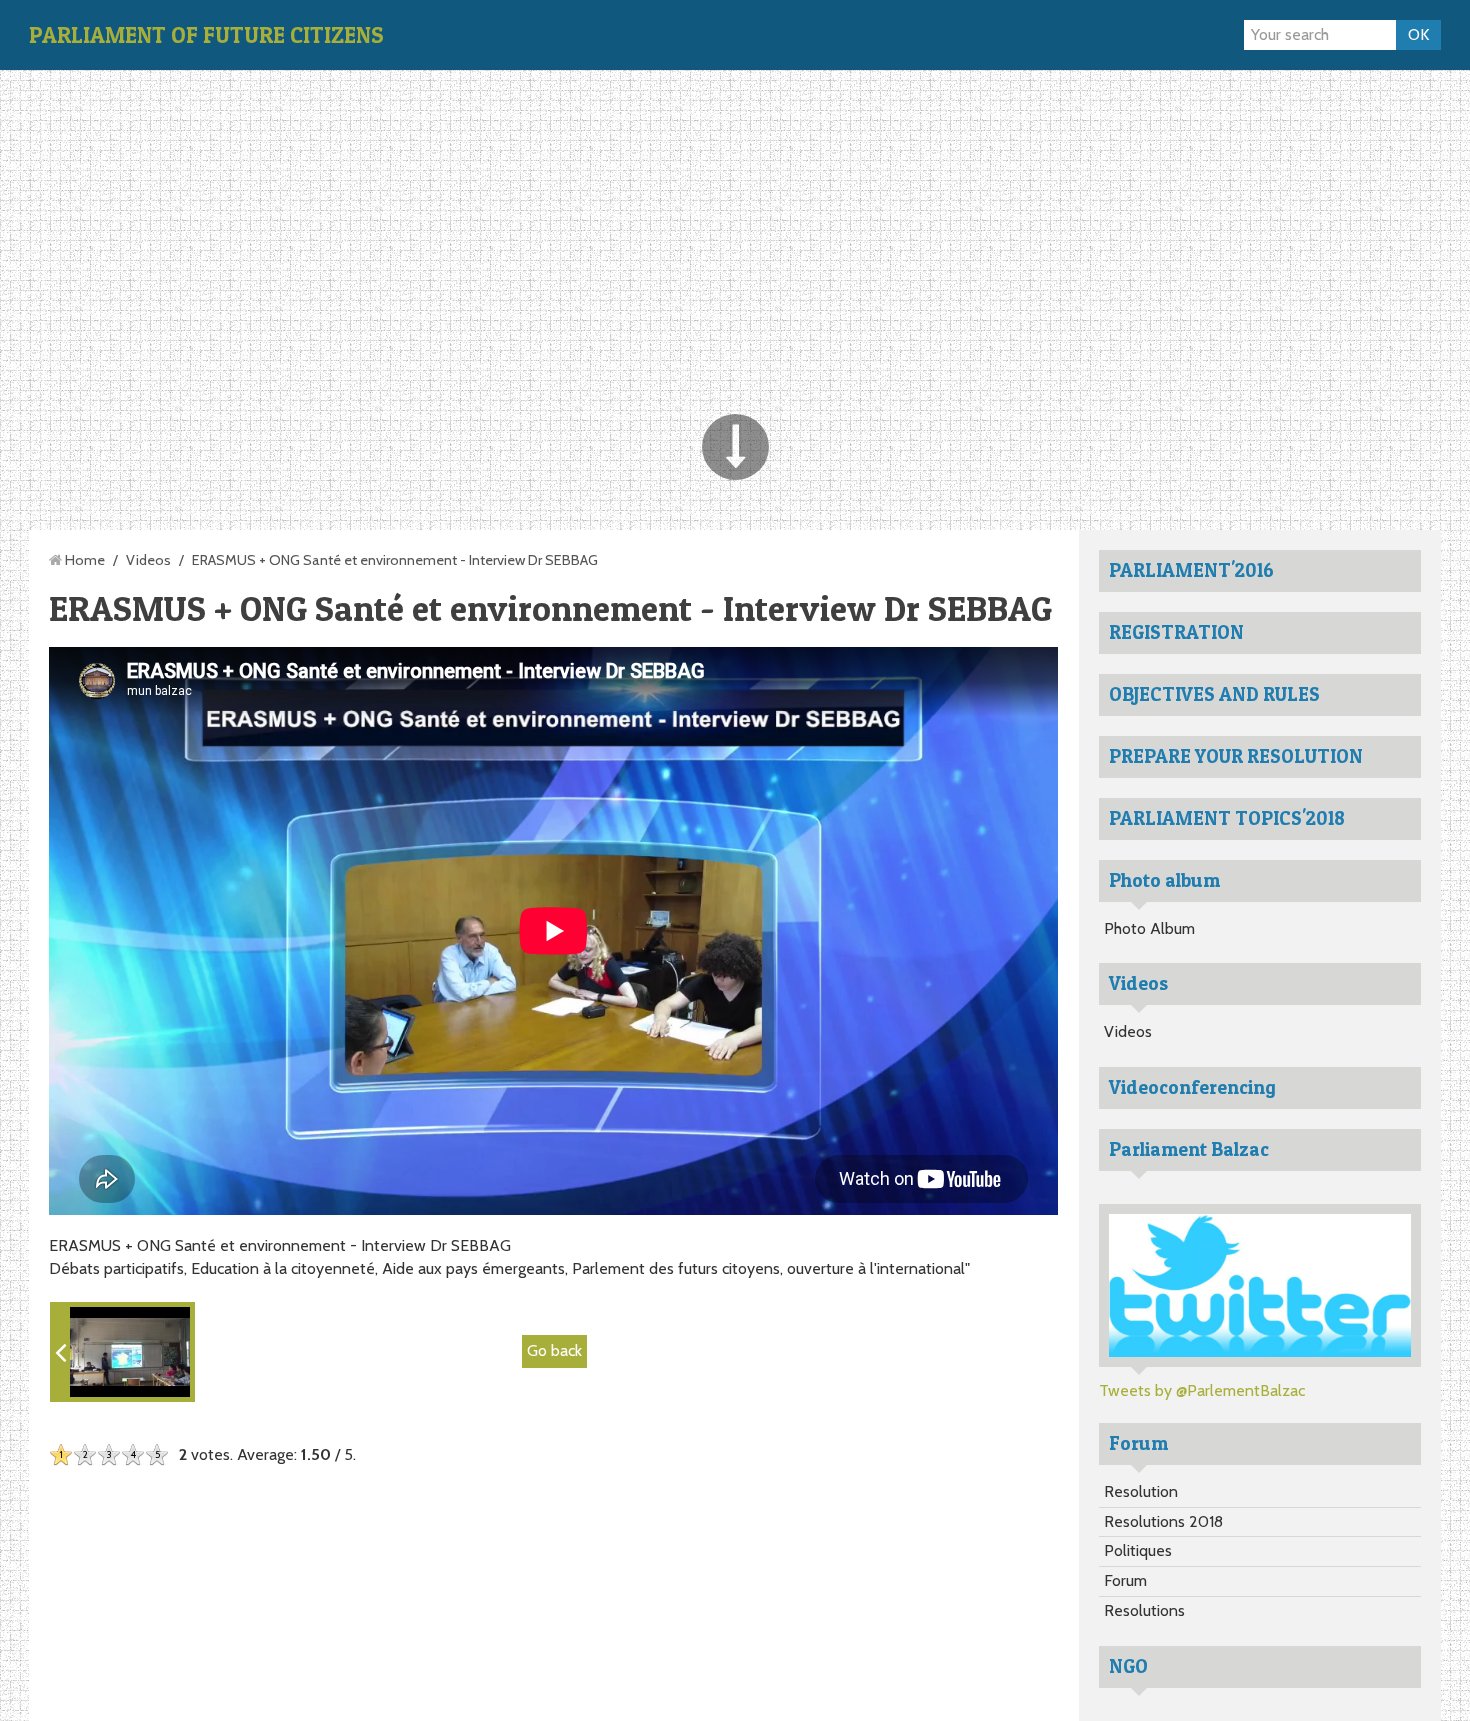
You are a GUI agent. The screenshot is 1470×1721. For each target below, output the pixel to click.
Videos (148, 560)
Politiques (1138, 1550)
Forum (1033, 34)
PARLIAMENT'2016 (1191, 570)
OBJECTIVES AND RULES (1214, 694)
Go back (554, 1350)
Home (594, 34)
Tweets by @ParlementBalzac (1202, 1390)
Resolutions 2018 (1163, 1521)
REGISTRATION (1176, 632)
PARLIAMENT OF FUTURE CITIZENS (206, 35)
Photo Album (1149, 928)
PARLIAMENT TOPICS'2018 (1227, 818)
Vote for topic (944, 34)
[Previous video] (122, 1352)
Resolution (1141, 1491)
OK (1418, 34)
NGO (1128, 1666)
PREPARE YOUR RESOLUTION (1236, 756)
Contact (731, 34)
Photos (659, 34)
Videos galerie (828, 34)
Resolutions (1144, 1610)
